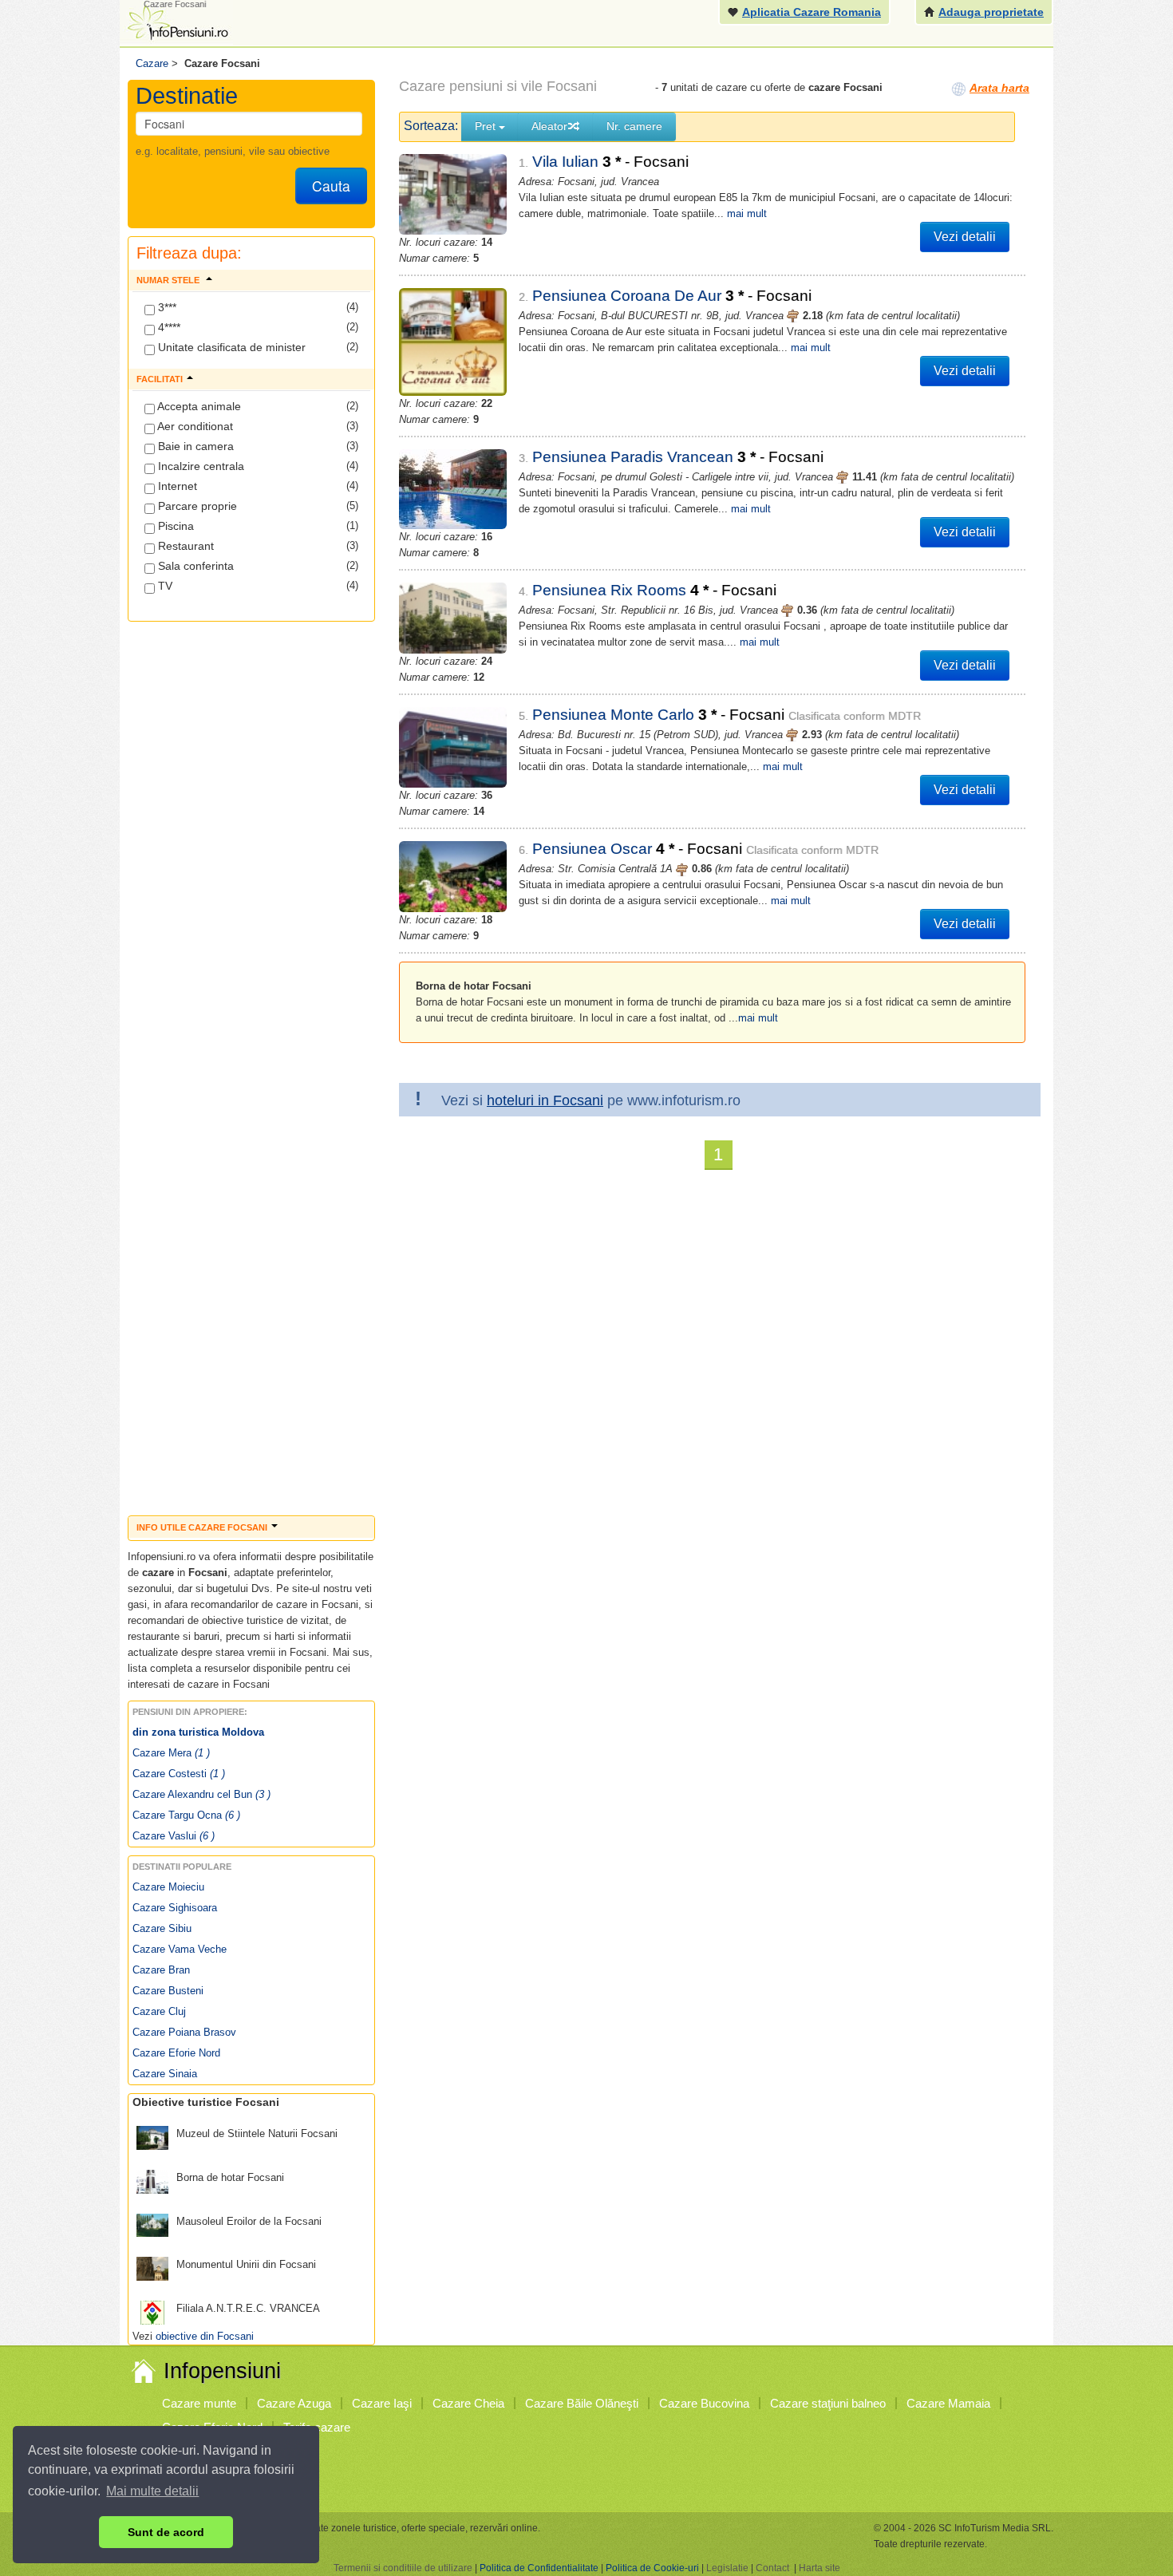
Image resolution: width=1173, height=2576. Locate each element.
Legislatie (727, 2568)
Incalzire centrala (199, 466)
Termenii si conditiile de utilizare (403, 2568)
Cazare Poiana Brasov (184, 2032)
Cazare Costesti (179, 1774)
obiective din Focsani (205, 2336)
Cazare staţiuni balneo (828, 2403)
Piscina (174, 526)
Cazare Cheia (468, 2403)
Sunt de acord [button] (166, 2532)
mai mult (747, 213)
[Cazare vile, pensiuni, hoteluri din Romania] (176, 21)
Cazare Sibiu (162, 1928)
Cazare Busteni (168, 1991)
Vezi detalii (965, 237)
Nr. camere (634, 126)
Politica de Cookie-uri (652, 2568)
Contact (772, 2568)
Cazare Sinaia (165, 2074)
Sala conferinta (194, 566)
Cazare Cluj (159, 2011)
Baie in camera (194, 446)
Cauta (331, 186)
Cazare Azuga (294, 2403)
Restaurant (184, 546)
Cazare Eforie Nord (176, 2053)
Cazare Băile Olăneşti (582, 2403)
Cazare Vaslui (174, 1836)
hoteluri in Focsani (545, 1100)
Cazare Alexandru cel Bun (201, 1794)
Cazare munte (199, 2403)
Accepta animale (198, 406)
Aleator (549, 126)
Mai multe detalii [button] (152, 2491)
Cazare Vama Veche (180, 1949)
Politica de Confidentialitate (539, 2568)
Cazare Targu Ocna (186, 1815)
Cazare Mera (171, 1753)
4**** (168, 327)
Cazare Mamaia (948, 2403)
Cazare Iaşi (382, 2403)
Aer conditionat (194, 426)
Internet (176, 486)
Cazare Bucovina (704, 2403)
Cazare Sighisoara (175, 1908)
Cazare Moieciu (168, 1887)
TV (164, 586)
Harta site (820, 2568)
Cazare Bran (161, 1970)
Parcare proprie (196, 506)
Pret (487, 126)
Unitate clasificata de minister (230, 347)
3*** (166, 307)
